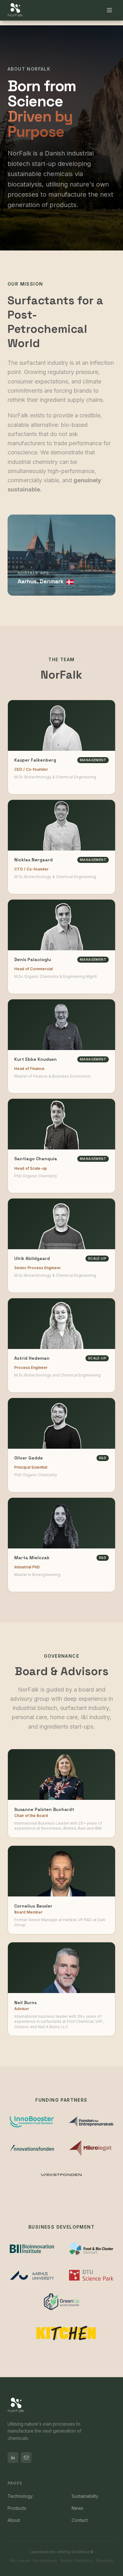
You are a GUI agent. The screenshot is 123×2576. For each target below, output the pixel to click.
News (77, 2508)
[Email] (26, 2458)
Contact (80, 2520)
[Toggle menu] (109, 10)
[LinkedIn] (13, 2458)
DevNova (81, 2552)
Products (17, 2508)
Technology (20, 2496)
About (14, 2520)
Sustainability (85, 2496)
